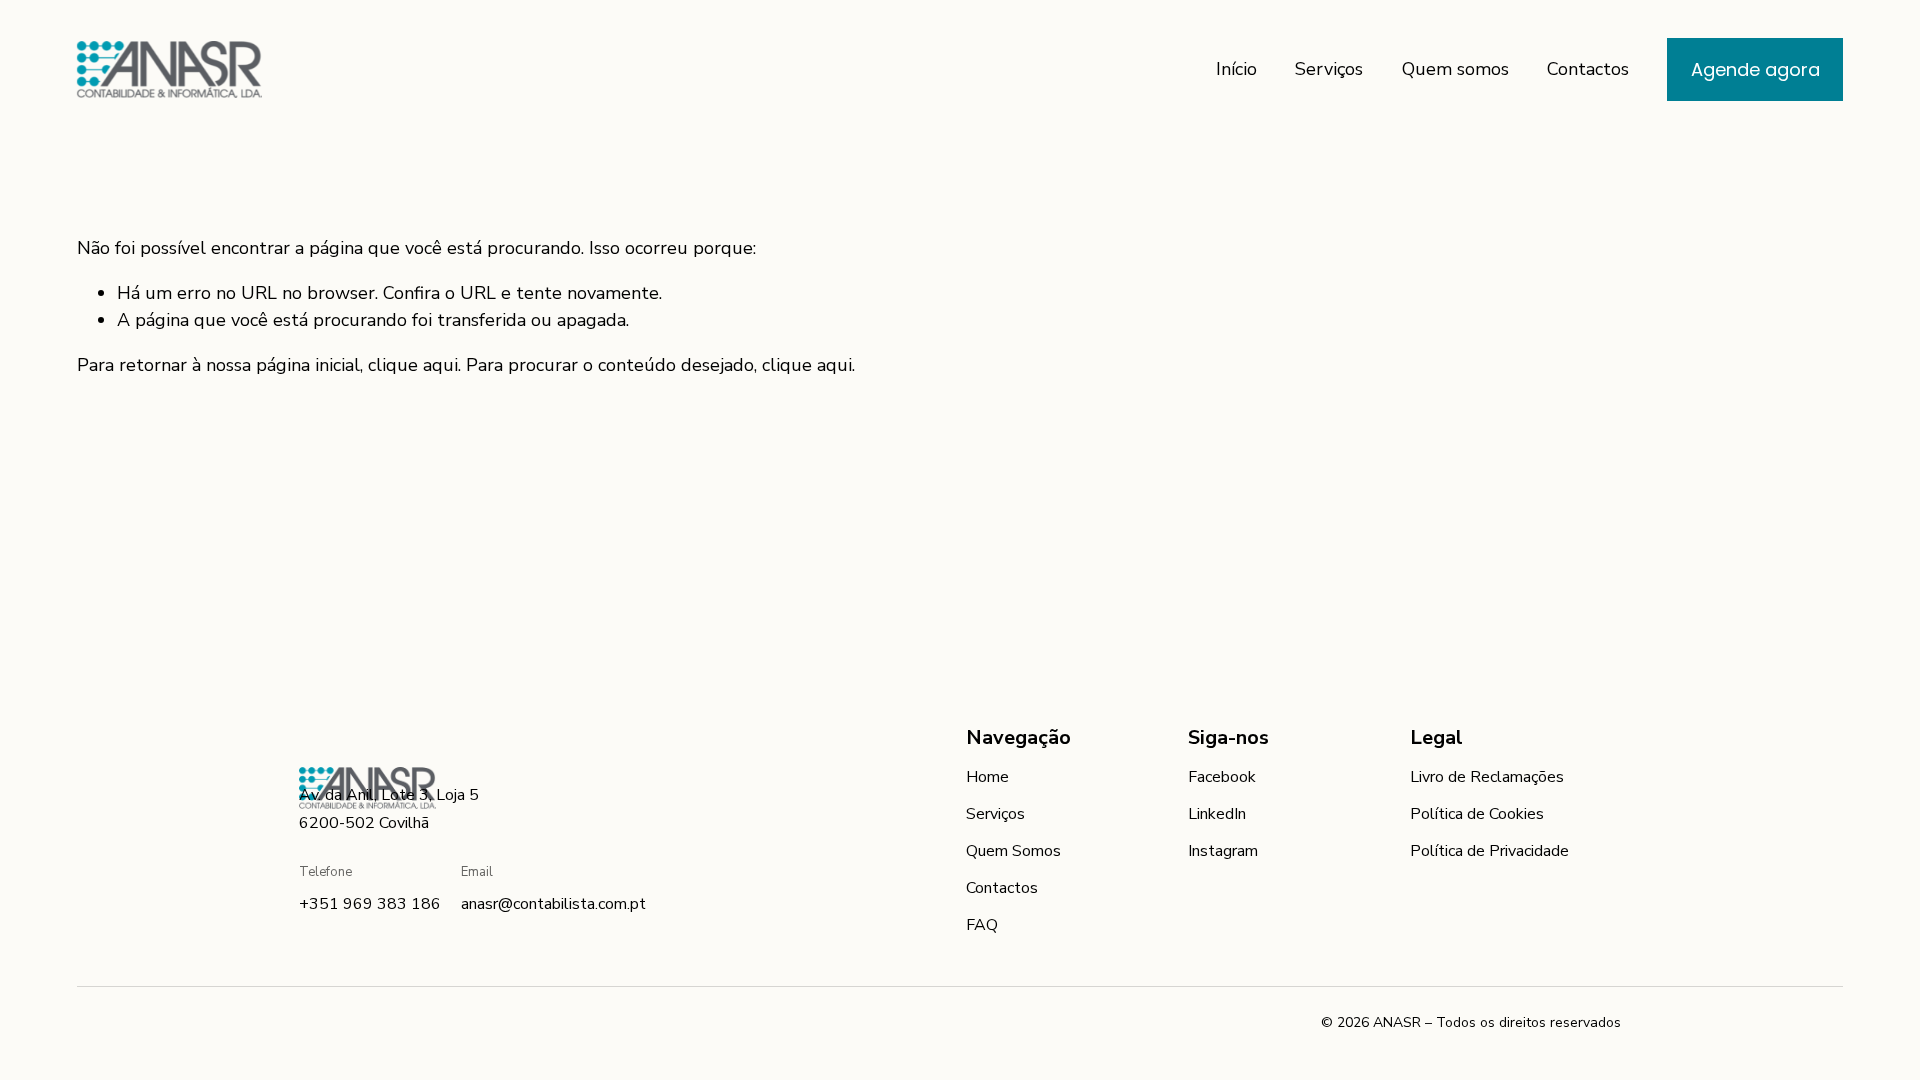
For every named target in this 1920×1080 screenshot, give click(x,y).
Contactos (1588, 69)
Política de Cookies (1477, 814)
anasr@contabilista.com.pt (553, 904)
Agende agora (1755, 69)
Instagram (1223, 851)
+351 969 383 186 (370, 904)
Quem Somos (1013, 851)
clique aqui (413, 365)
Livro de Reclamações (1487, 777)
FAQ (982, 925)
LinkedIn (1217, 814)
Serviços (1329, 69)
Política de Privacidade (1489, 851)
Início (1236, 69)
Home (987, 777)
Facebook (1222, 777)
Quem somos (1455, 69)
